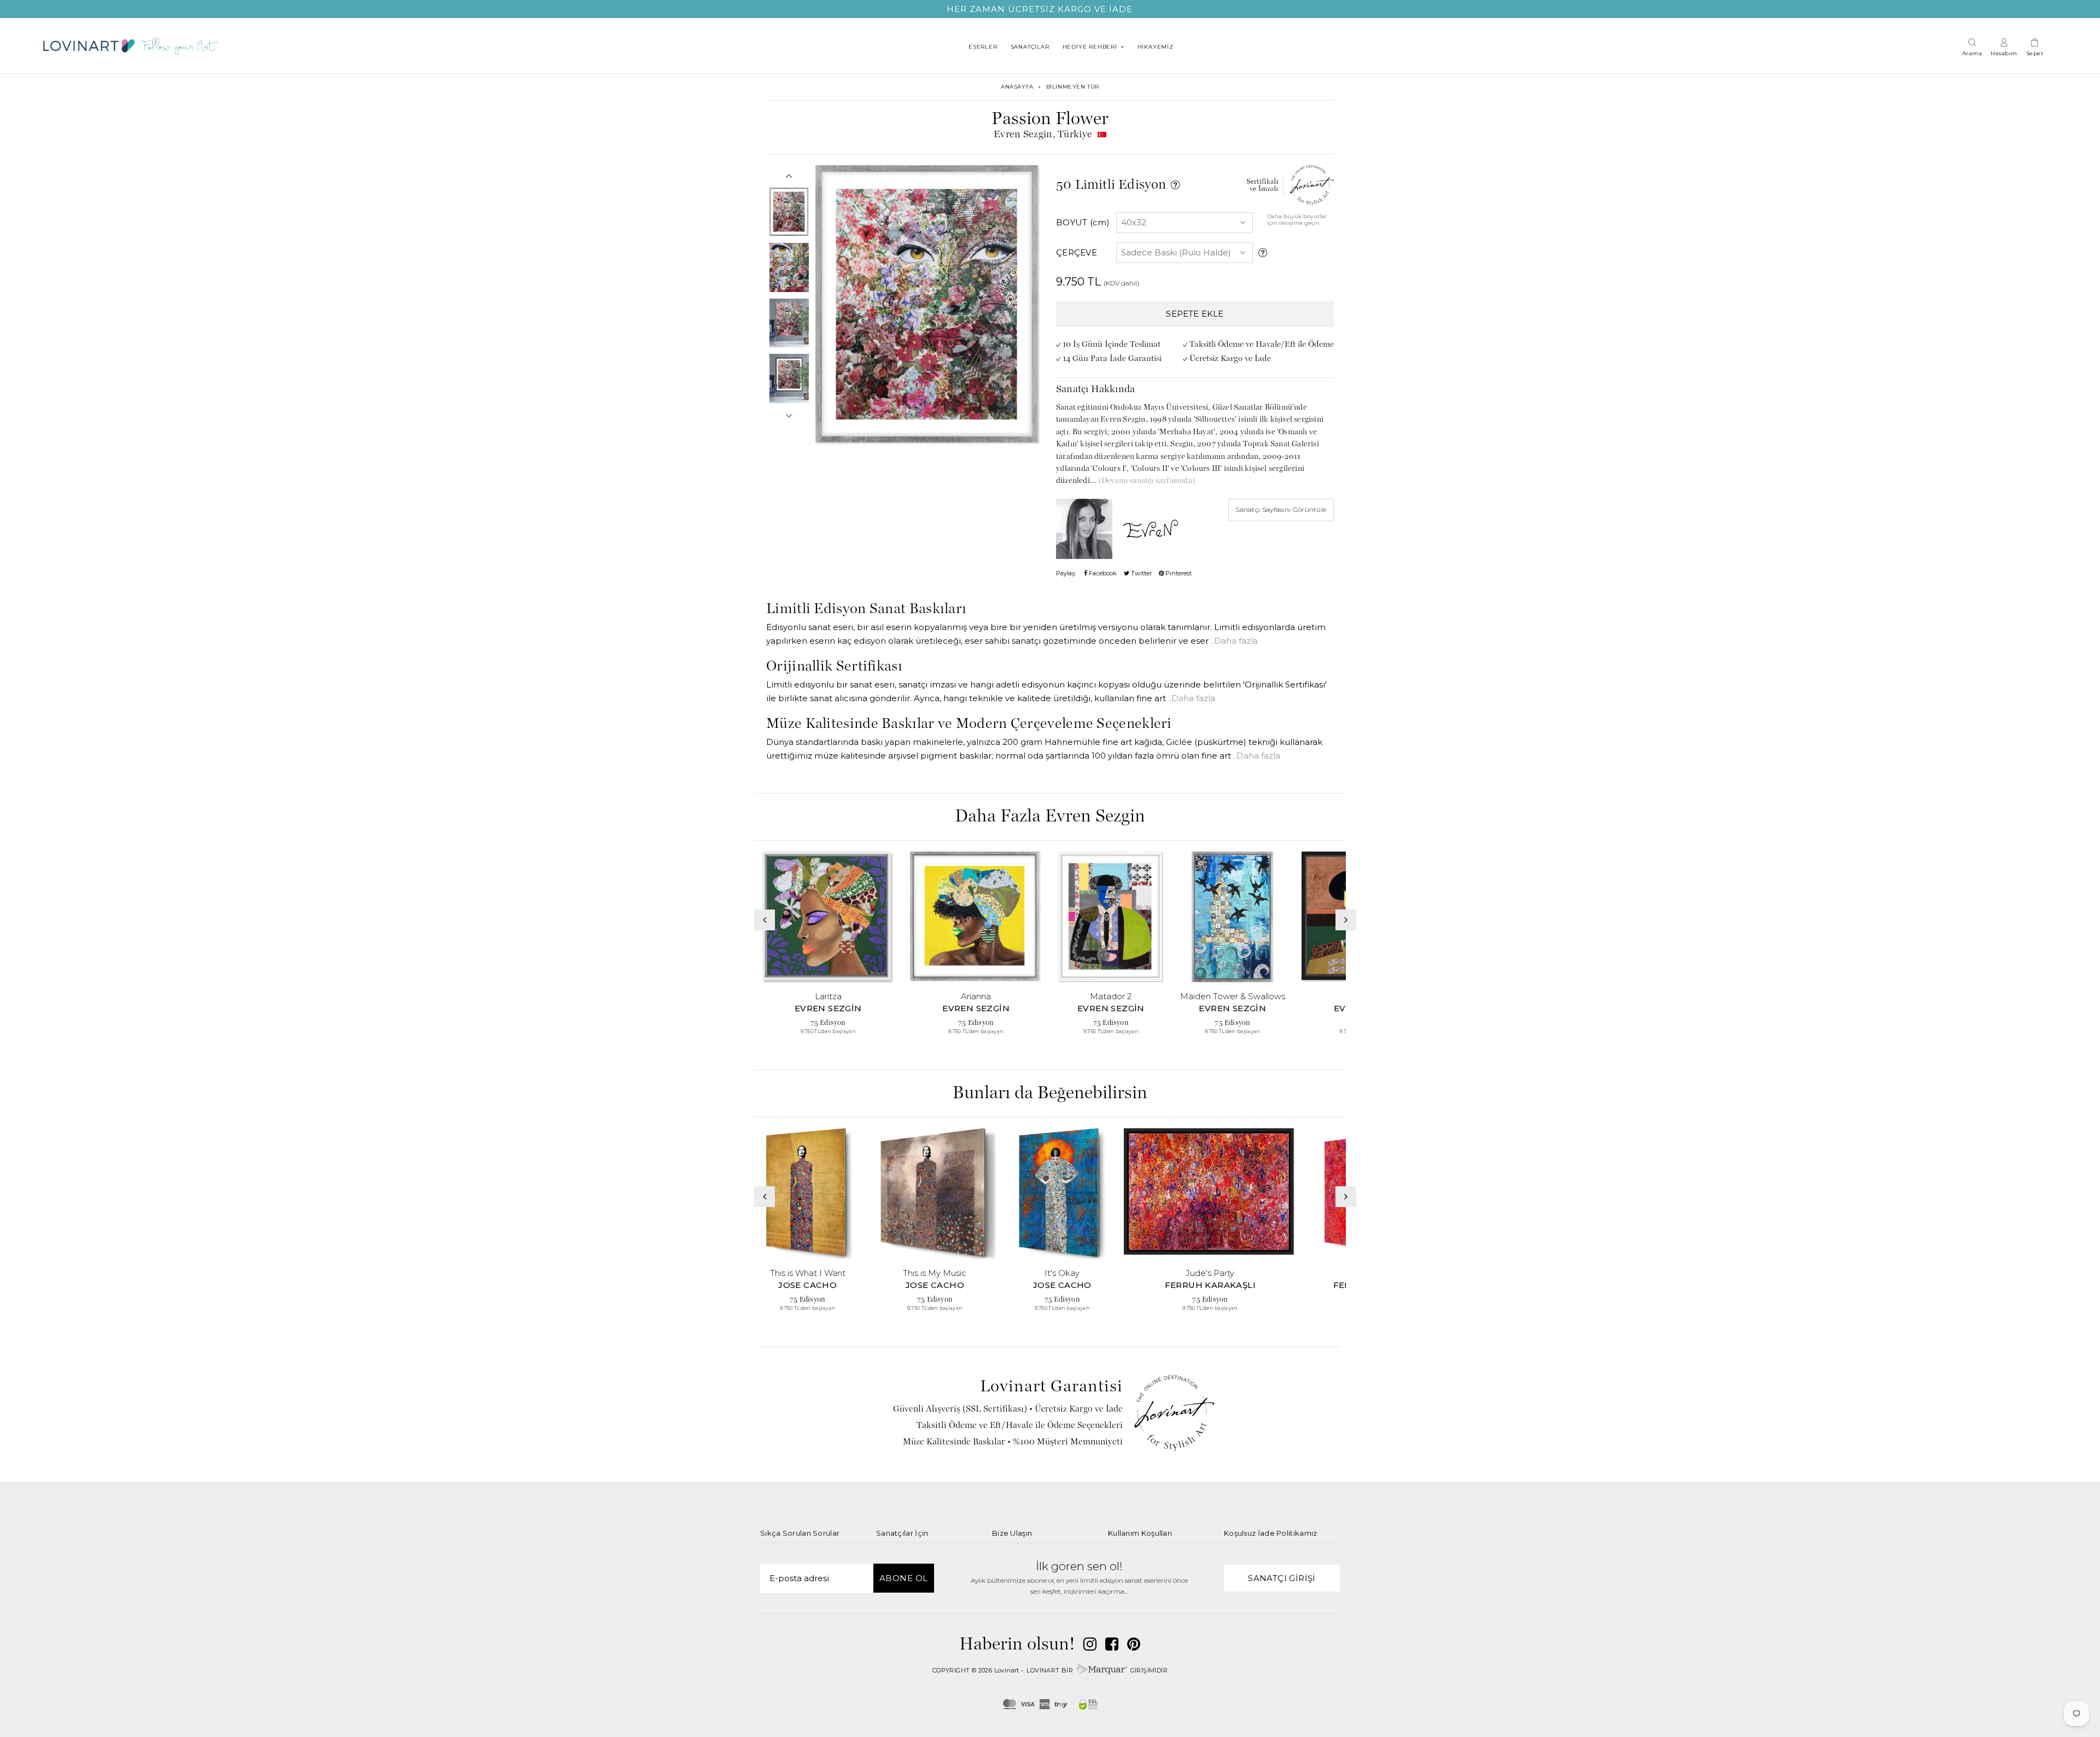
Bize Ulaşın (1012, 1533)
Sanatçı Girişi (1282, 1578)
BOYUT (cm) (1083, 222)
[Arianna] (976, 917)
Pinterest (1178, 573)
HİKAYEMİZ (1156, 47)
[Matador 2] (1111, 917)
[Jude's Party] (1210, 1194)
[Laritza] (828, 917)
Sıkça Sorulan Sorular (800, 1533)
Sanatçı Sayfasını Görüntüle (1281, 509)
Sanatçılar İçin (902, 1533)
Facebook (1102, 573)
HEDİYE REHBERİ (1090, 47)
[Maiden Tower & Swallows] (1233, 917)
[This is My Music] (935, 1194)
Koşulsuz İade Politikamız (1271, 1533)
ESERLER (983, 47)
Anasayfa (1017, 87)
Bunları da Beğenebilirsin (1050, 1094)
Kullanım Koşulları (1140, 1533)
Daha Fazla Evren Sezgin (1050, 817)
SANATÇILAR (1030, 47)
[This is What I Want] (808, 1194)
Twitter (1141, 573)
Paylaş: (1066, 573)
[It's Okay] (1062, 1194)
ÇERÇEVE (1077, 252)
